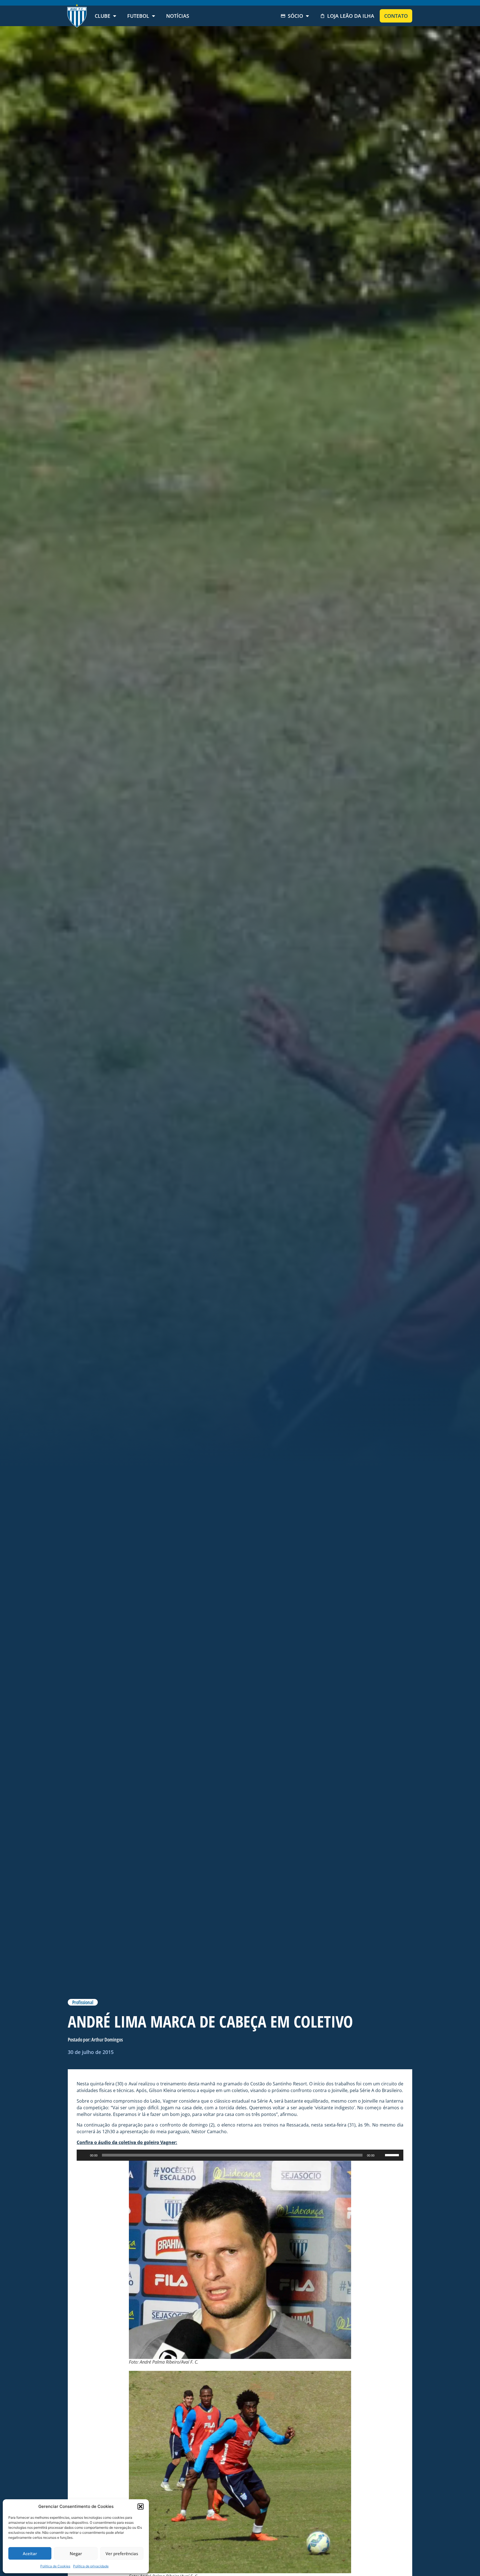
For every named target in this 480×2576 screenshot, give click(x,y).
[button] (141, 2507)
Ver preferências (122, 2553)
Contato (396, 16)
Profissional (83, 2002)
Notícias (178, 16)
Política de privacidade (91, 2566)
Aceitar (30, 2553)
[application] (240, 2155)
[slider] (393, 2155)
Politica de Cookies (55, 2566)
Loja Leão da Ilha (351, 16)
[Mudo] (381, 2155)
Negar (76, 2553)
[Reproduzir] (84, 2155)
